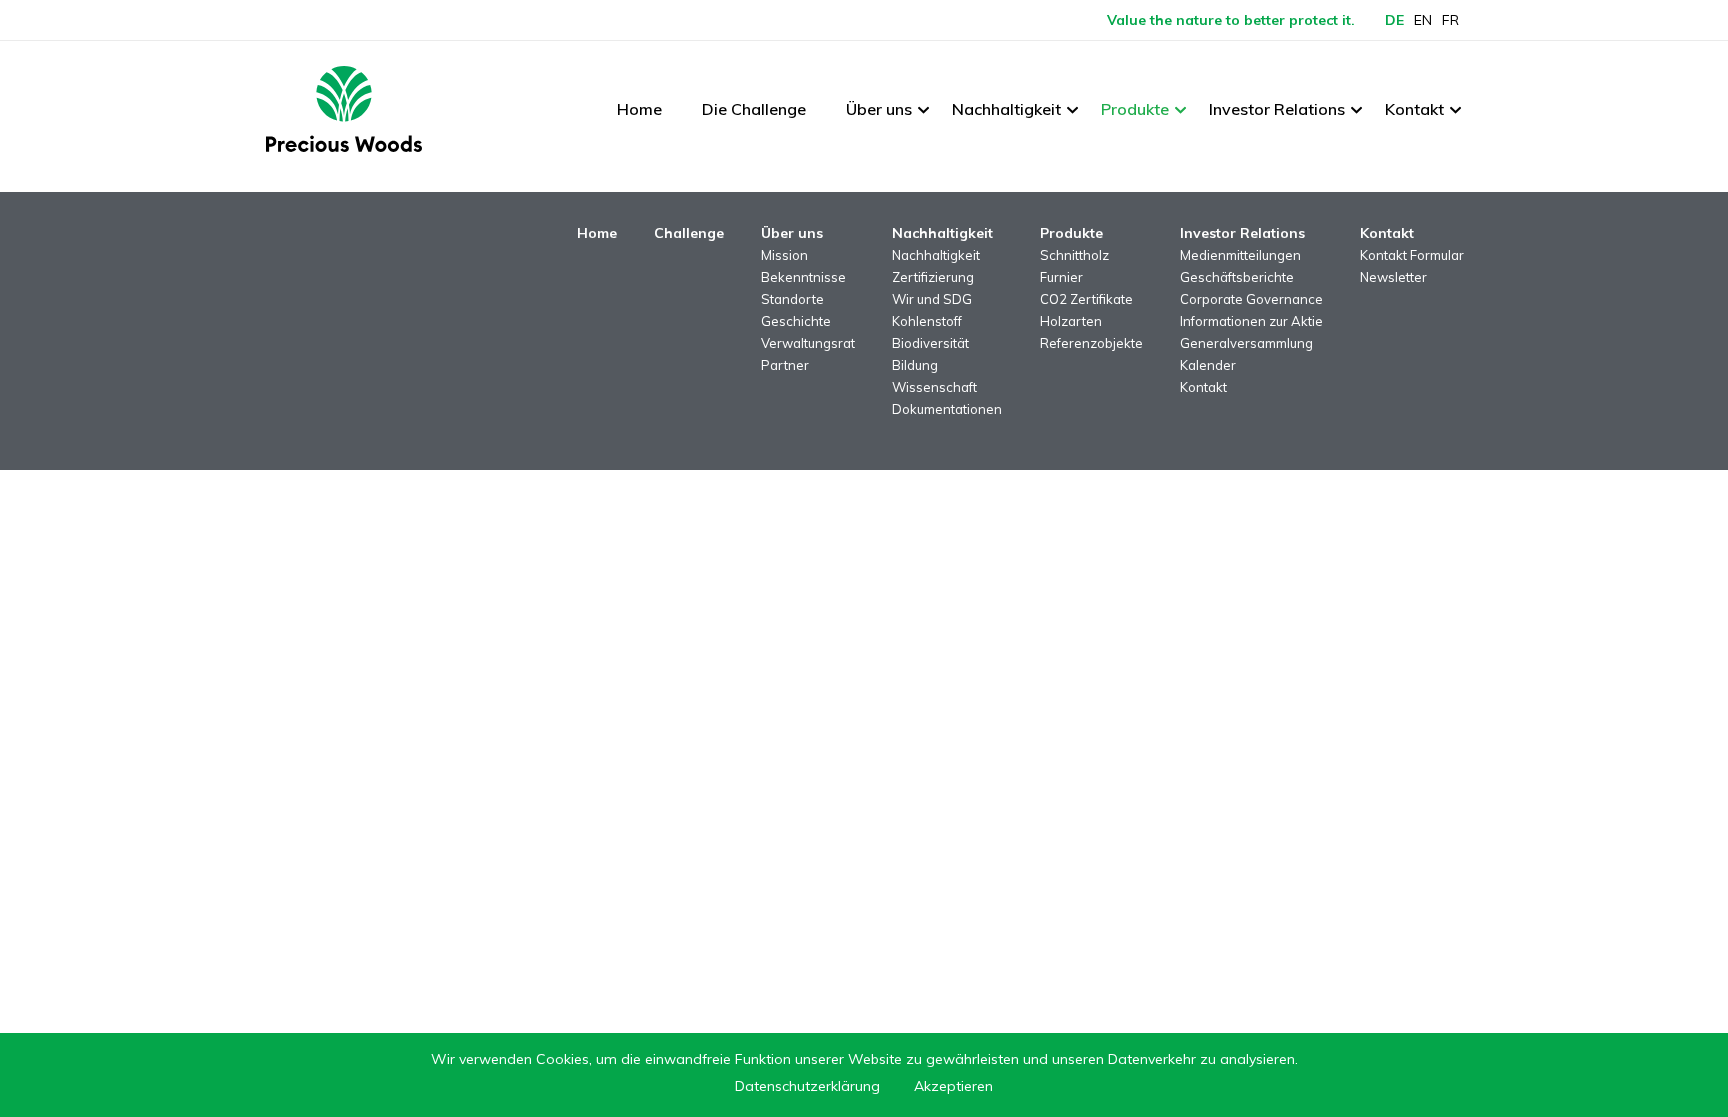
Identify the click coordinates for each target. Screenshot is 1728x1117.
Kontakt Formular (1412, 255)
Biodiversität (930, 343)
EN (1423, 20)
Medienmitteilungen (1240, 255)
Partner (785, 365)
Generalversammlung (1246, 343)
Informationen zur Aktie (1251, 321)
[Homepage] (344, 109)
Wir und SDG (932, 299)
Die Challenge (754, 109)
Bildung (915, 365)
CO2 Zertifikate (1086, 299)
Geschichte (796, 321)
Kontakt (1414, 109)
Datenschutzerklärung (807, 1086)
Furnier (1061, 277)
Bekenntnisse (803, 277)
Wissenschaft (934, 387)
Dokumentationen (947, 409)
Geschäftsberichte (1237, 277)
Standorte (792, 299)
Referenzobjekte (1091, 343)
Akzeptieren (953, 1086)
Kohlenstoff (927, 321)
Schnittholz (1074, 255)
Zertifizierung (933, 277)
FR (1450, 20)
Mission (784, 255)
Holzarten (1071, 321)
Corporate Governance (1251, 299)
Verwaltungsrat (808, 343)
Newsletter (1393, 277)
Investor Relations (1277, 109)
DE (1394, 20)
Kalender (1208, 365)
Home (639, 109)
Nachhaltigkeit (1006, 109)
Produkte (1135, 109)
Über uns (879, 109)
